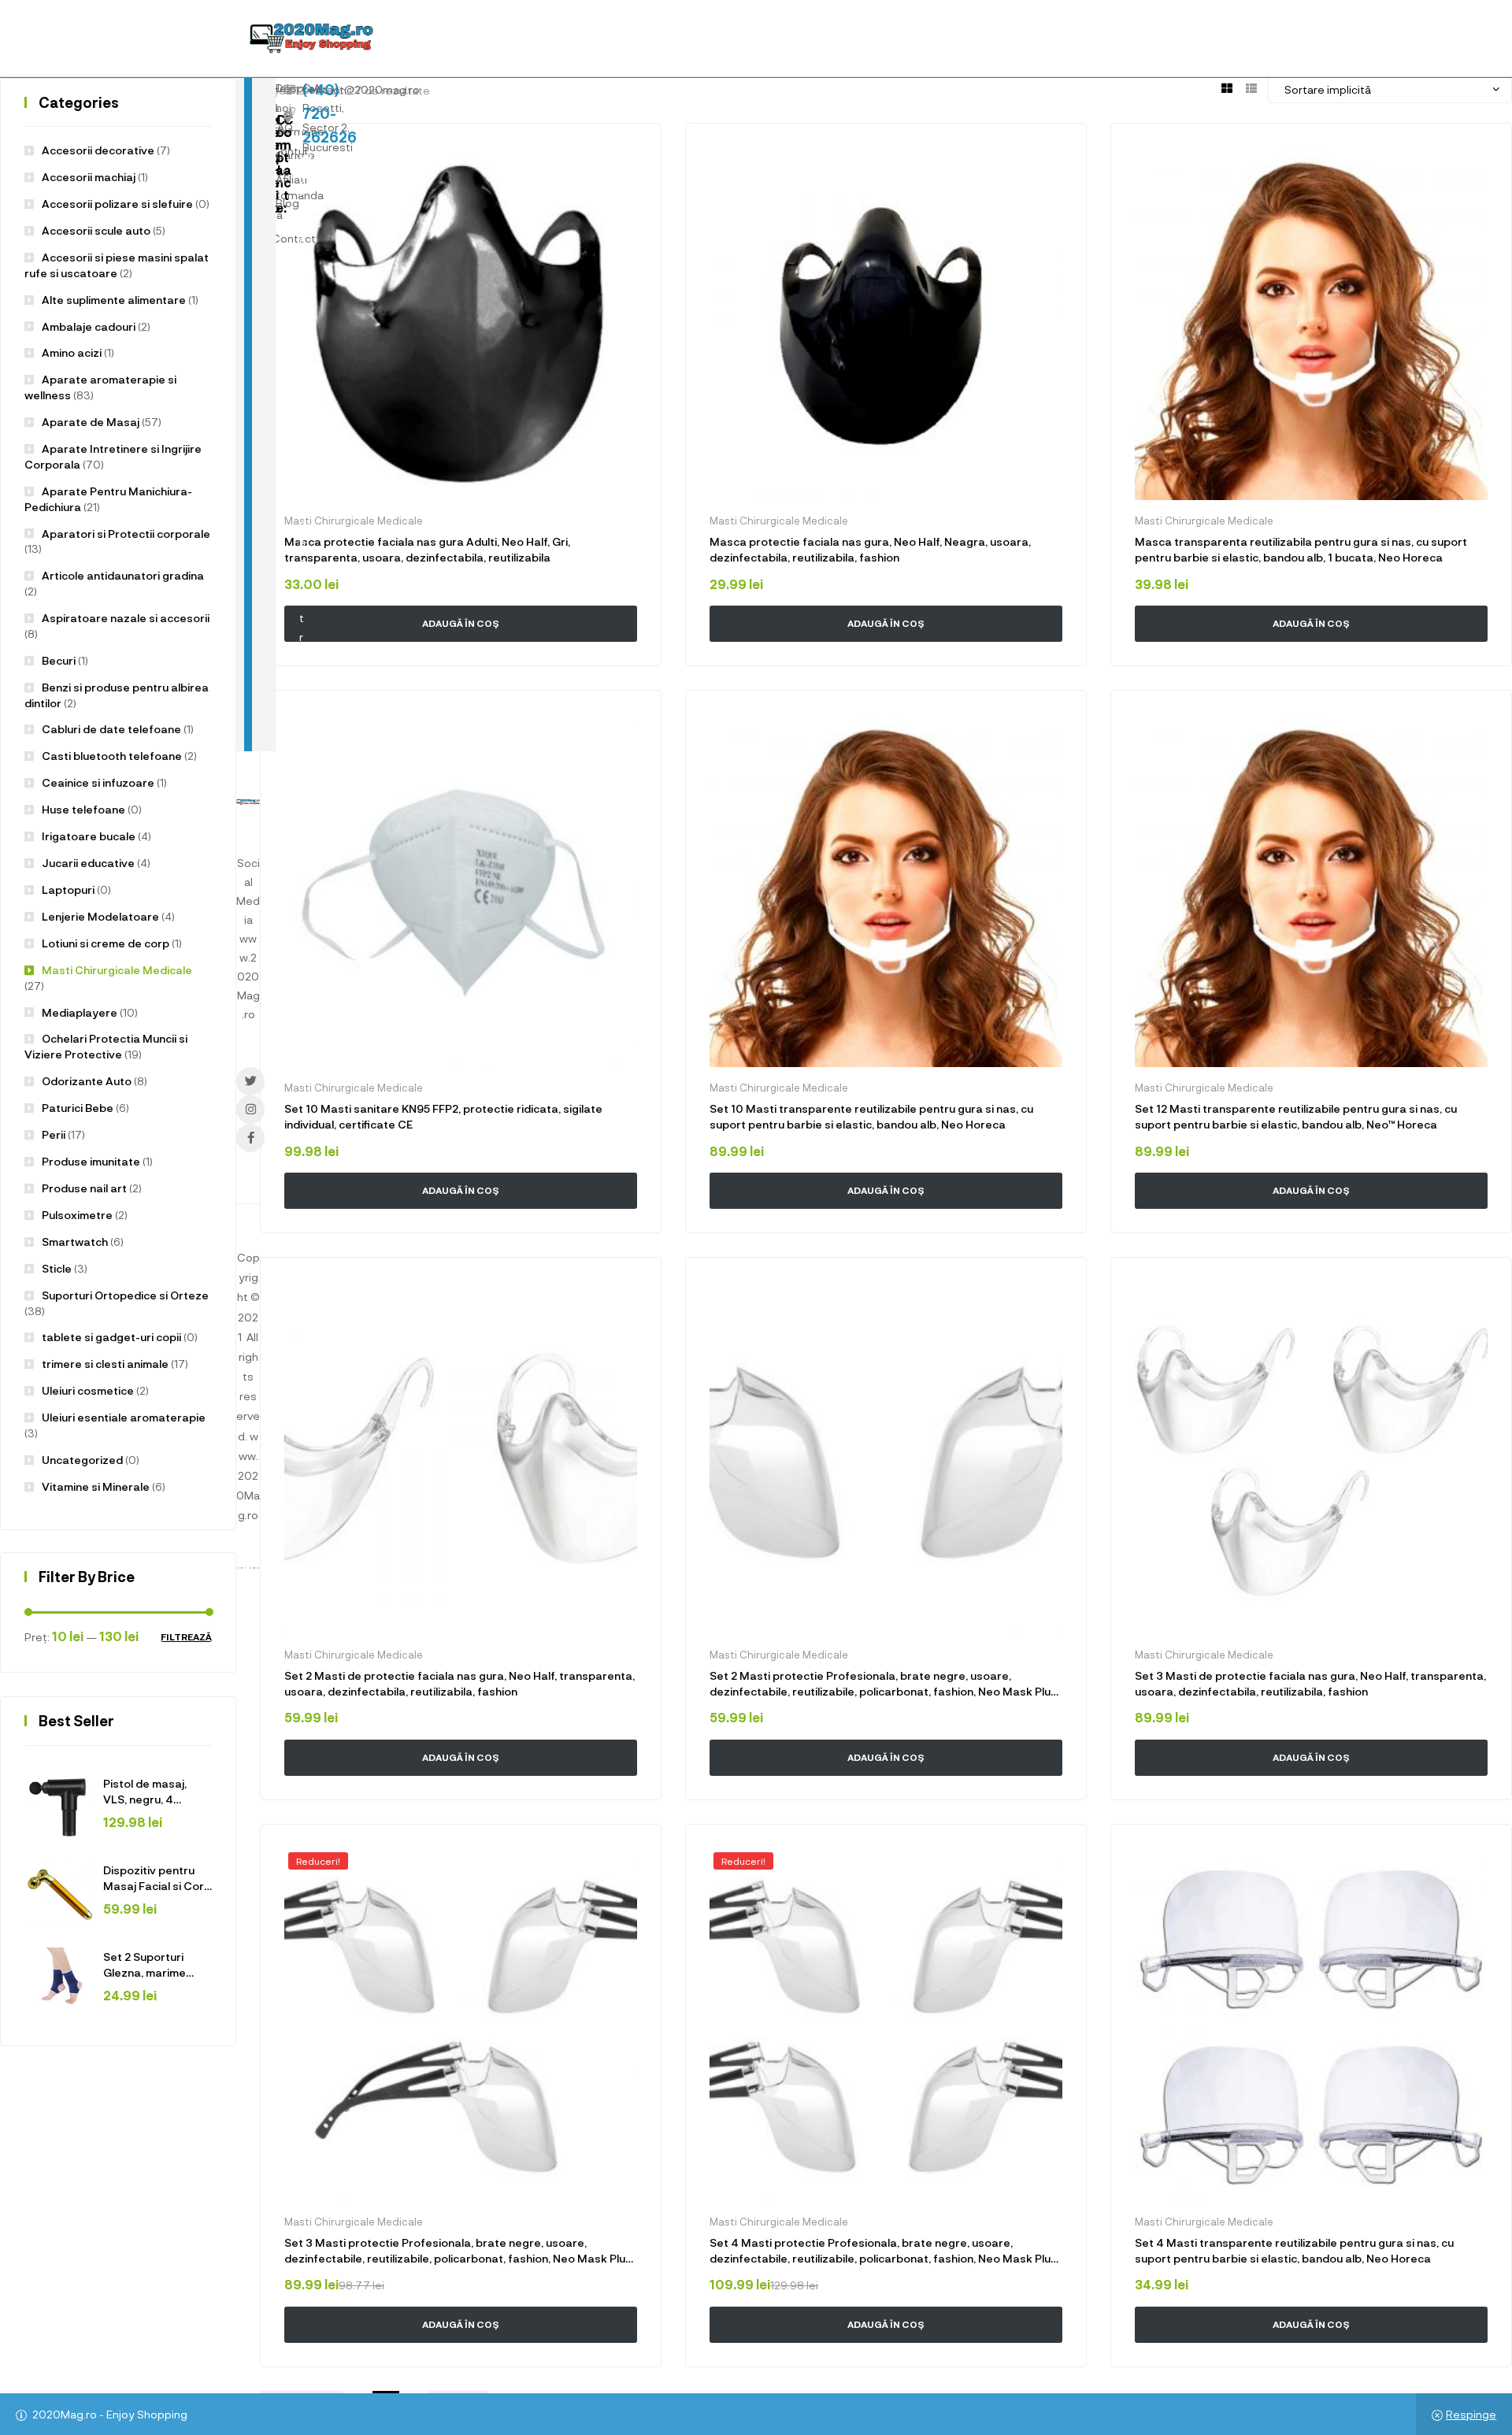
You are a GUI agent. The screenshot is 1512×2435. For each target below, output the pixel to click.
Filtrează (186, 1637)
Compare (515, 1792)
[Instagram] (250, 1110)
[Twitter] (250, 1081)
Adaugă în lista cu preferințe (627, 158)
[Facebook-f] (250, 1138)
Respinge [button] (1471, 2414)
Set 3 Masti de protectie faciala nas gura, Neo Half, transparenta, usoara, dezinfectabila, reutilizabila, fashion (1310, 1683)
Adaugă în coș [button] (461, 1757)
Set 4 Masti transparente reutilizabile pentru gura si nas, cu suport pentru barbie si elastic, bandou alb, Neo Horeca (1294, 2250)
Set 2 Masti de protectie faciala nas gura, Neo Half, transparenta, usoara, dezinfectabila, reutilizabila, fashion (460, 1683)
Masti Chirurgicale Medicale (354, 1655)
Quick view (428, 1792)
